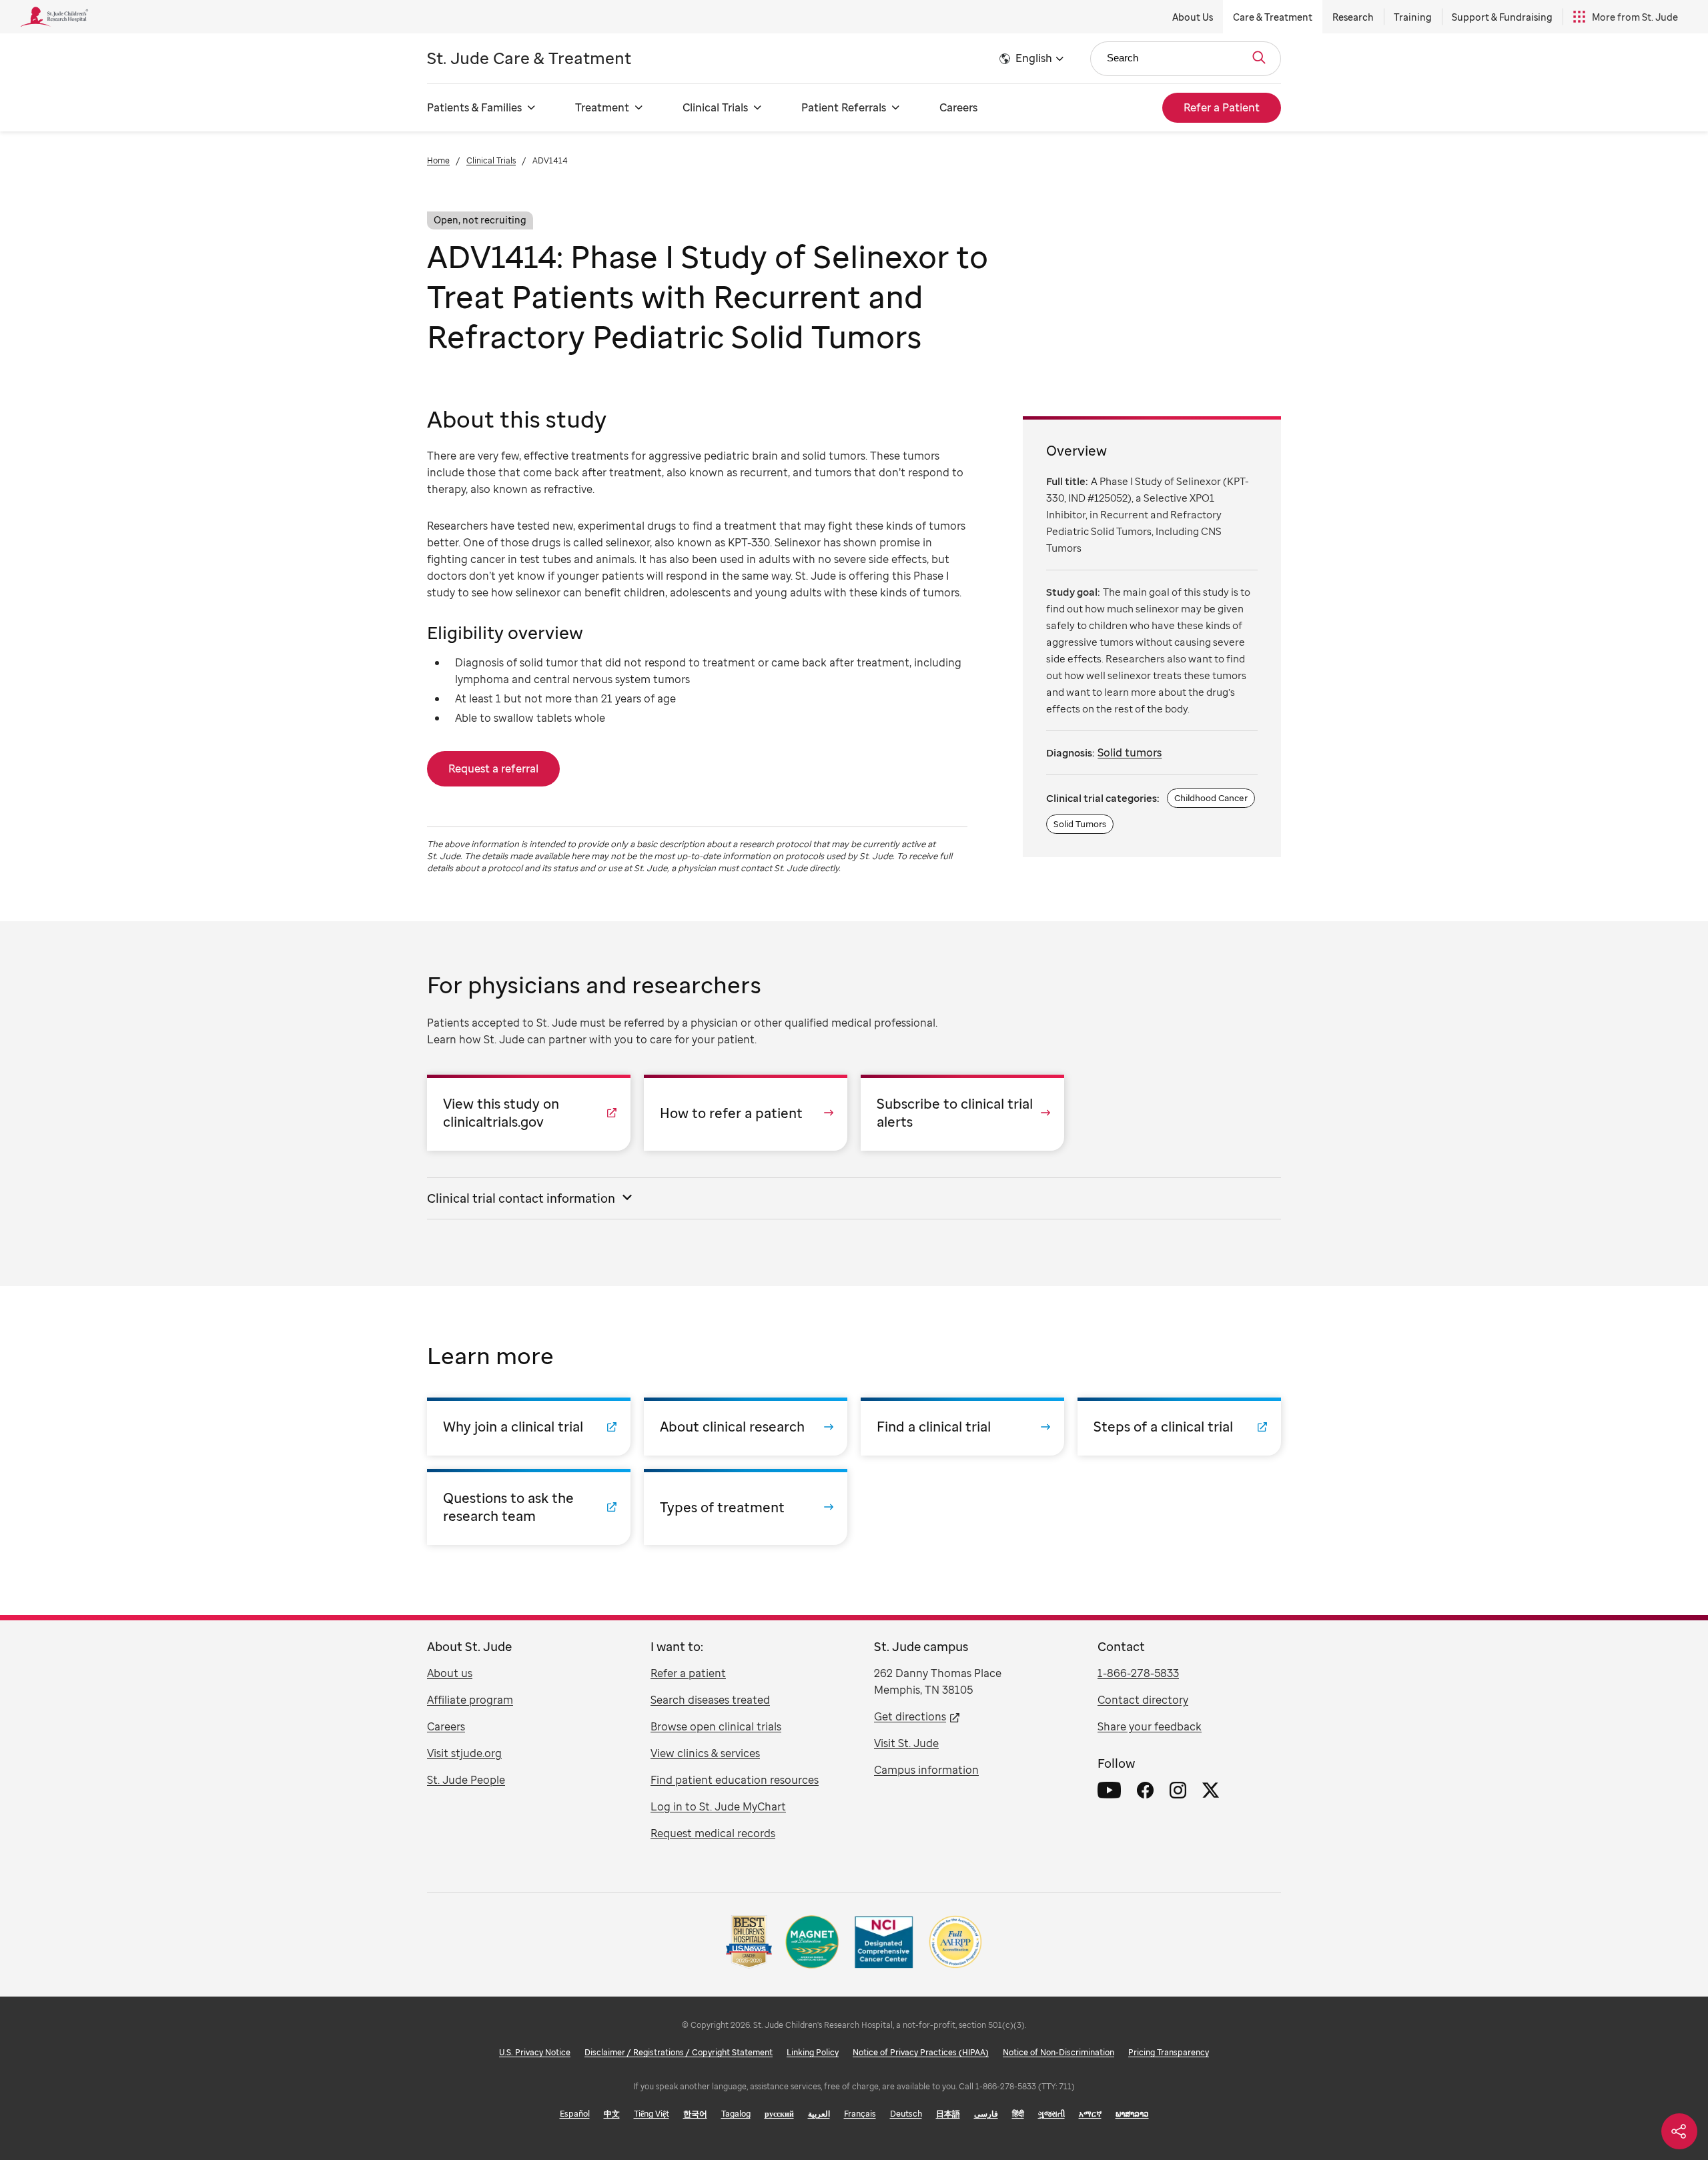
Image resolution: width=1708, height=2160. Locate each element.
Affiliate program (470, 1700)
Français (860, 2114)
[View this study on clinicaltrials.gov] (529, 1113)
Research (1353, 17)
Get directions (910, 1716)
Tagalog (736, 2114)
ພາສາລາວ (1132, 2114)
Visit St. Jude (906, 1743)
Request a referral (493, 768)
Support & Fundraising (1502, 17)
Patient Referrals (844, 107)
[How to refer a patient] (746, 1113)
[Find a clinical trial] (962, 1427)
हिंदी (1018, 2114)
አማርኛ (1090, 2114)
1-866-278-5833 (1138, 1673)
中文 (612, 2114)
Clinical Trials (715, 107)
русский (779, 2114)
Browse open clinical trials (716, 1726)
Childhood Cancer (1211, 798)
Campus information (926, 1770)
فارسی (986, 2114)
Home (438, 160)
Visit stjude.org (464, 1753)
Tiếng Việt (652, 2114)
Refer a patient (688, 1673)
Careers (958, 107)
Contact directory (1143, 1700)
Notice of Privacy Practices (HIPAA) (921, 2052)
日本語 (948, 2114)
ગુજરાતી (1051, 2114)
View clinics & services (705, 1753)
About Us (1193, 17)
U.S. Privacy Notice (535, 2052)
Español (575, 2114)
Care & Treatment (1273, 17)
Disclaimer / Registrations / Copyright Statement (679, 2052)
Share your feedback (1150, 1726)
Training (1413, 17)
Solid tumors (1130, 752)
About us (450, 1673)
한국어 (695, 2114)
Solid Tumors (1080, 824)
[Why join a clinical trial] (529, 1427)
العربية (819, 2114)
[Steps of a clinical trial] (1179, 1427)
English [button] (1034, 58)
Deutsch (906, 2114)
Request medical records (713, 1833)
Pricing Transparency (1169, 2052)
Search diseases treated (710, 1700)
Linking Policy (813, 2052)
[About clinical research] (746, 1427)
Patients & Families (474, 107)
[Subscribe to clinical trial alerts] (962, 1113)
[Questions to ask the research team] (529, 1507)
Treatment (602, 107)
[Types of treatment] (746, 1507)
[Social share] (1679, 2131)
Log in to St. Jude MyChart (718, 1806)
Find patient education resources (735, 1780)
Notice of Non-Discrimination (1058, 2052)
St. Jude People (466, 1780)
